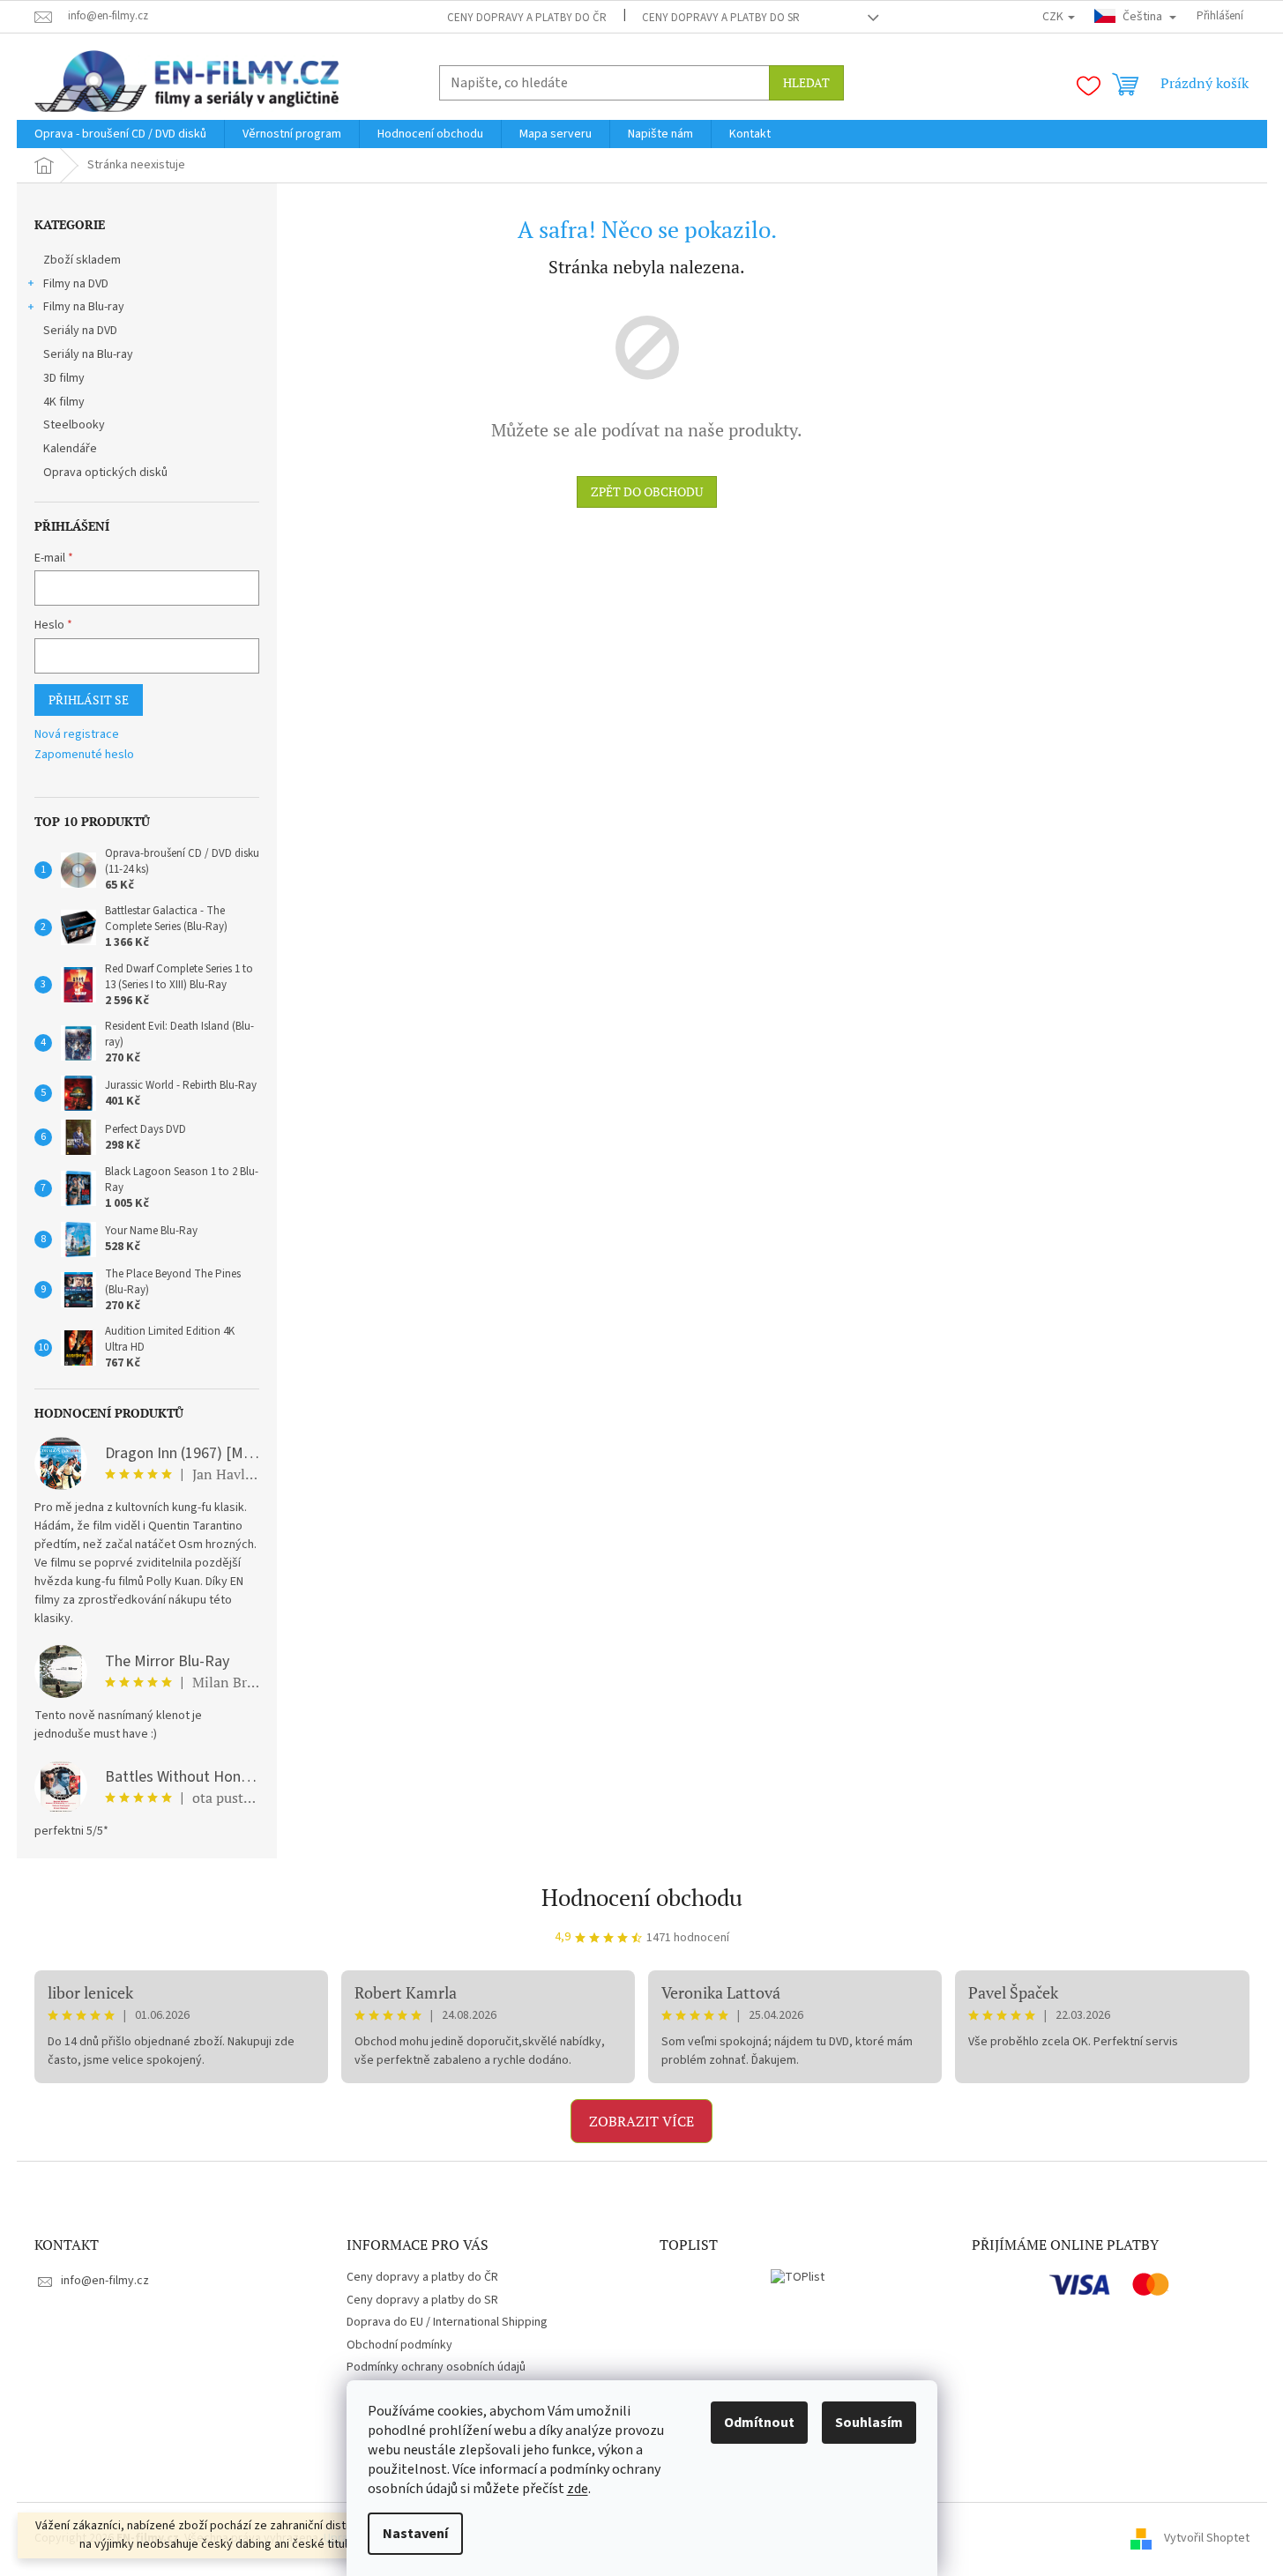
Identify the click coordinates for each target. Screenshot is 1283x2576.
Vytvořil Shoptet (1207, 2538)
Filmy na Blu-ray (84, 307)
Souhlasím (869, 2423)
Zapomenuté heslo (84, 755)
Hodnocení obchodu (642, 1897)
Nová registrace (77, 735)
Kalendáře (70, 449)
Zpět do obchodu (647, 491)
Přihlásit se (89, 700)
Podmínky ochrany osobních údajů (436, 2367)
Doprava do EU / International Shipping (447, 2322)
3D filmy (64, 378)
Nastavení (415, 2534)
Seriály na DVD (80, 331)
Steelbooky (74, 425)
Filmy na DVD (76, 284)
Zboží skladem (82, 260)
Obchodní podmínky (399, 2345)
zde (578, 2489)
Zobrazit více (641, 2121)
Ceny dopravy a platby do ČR (527, 18)
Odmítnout (759, 2423)
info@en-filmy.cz (105, 2281)
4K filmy (64, 402)
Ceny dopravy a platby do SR (721, 18)
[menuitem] (120, 134)
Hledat (806, 82)
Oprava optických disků (105, 473)
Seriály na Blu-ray (88, 354)
